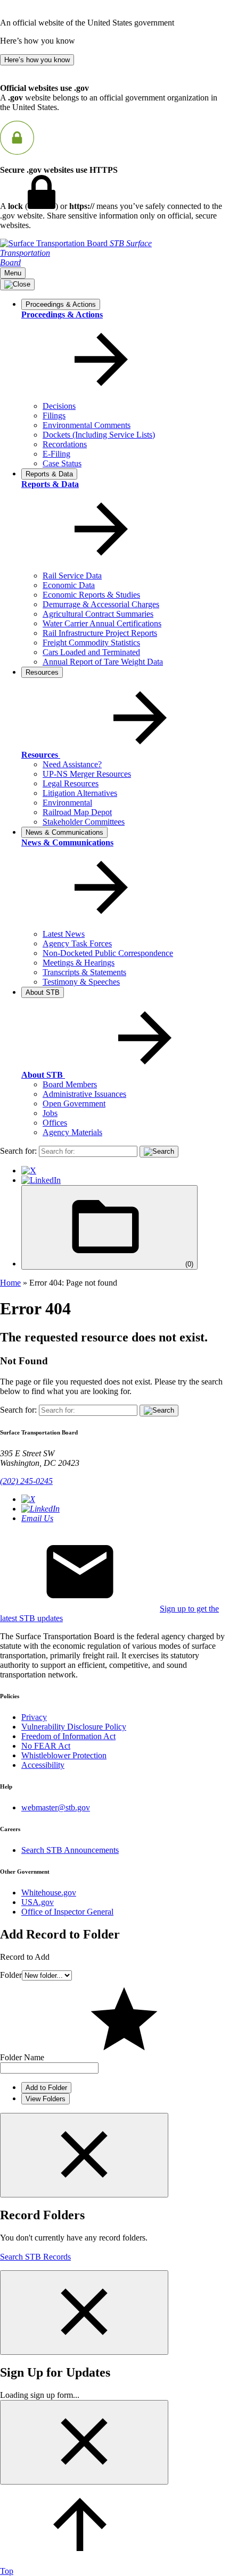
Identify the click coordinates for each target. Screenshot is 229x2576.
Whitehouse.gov (49, 1893)
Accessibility (43, 1765)
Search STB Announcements (70, 1850)
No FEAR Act (46, 1746)
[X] (29, 1170)
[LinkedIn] (41, 1180)
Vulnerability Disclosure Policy (74, 1727)
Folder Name (22, 2057)
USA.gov (38, 1902)
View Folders (46, 2099)
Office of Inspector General (67, 1912)
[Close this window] (84, 2155)
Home (10, 1283)
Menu (13, 273)
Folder (11, 1975)
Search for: (18, 1151)
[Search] (159, 1152)
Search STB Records (35, 2257)
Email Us (37, 1518)
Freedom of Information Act (68, 1736)
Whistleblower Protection (64, 1755)
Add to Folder (46, 2088)
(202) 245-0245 (26, 1481)
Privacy (34, 1717)
